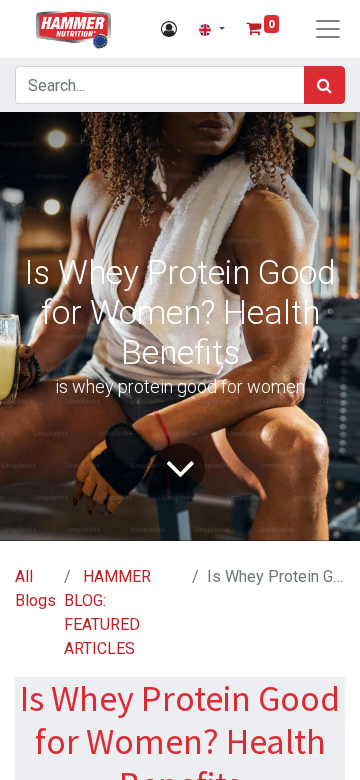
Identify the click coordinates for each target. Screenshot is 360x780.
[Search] (324, 85)
